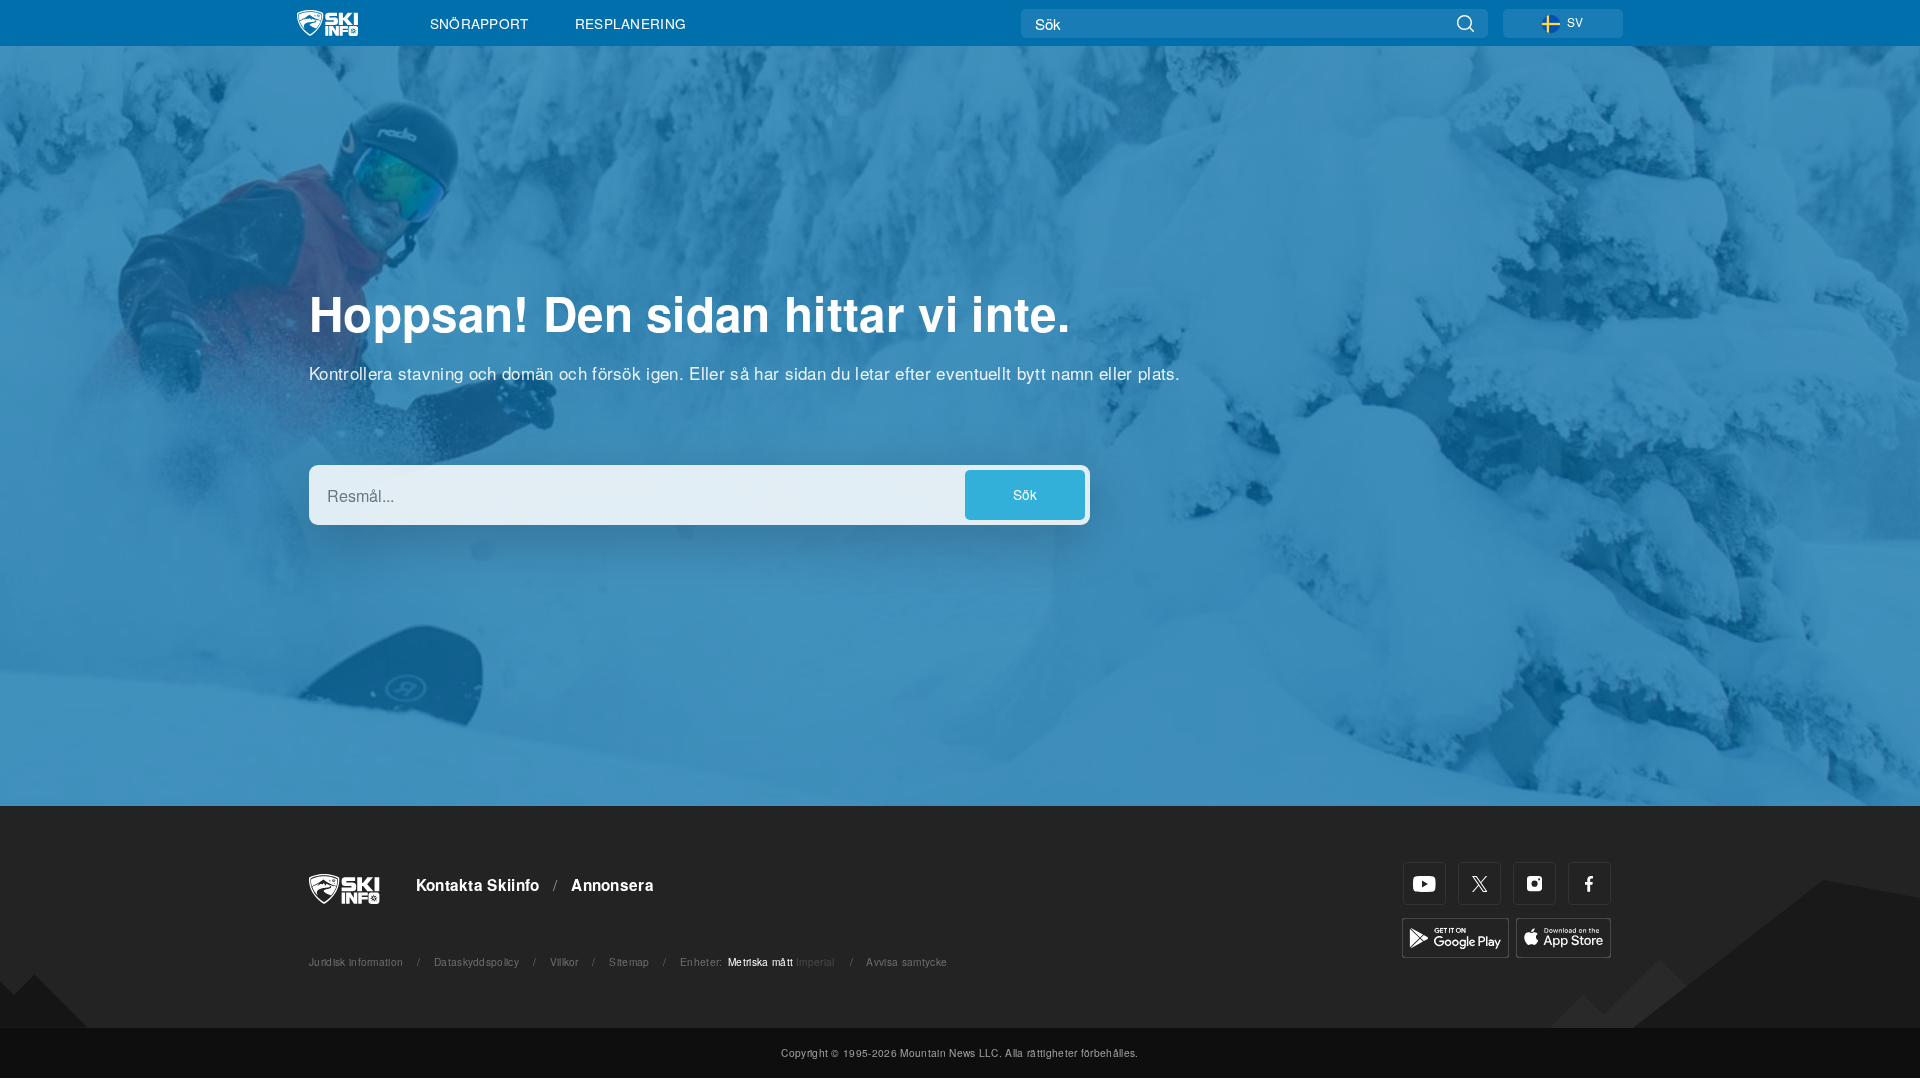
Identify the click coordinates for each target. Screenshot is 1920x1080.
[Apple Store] (1563, 935)
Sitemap (629, 961)
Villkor (564, 961)
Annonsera (612, 885)
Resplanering (631, 23)
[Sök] (1465, 23)
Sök (1025, 494)
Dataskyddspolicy (476, 961)
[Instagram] (1534, 883)
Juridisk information (356, 961)
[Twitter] (1479, 883)
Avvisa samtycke (906, 961)
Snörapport (479, 23)
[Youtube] (1424, 883)
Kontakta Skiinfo (478, 885)
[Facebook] (1589, 883)
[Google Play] (1455, 935)
